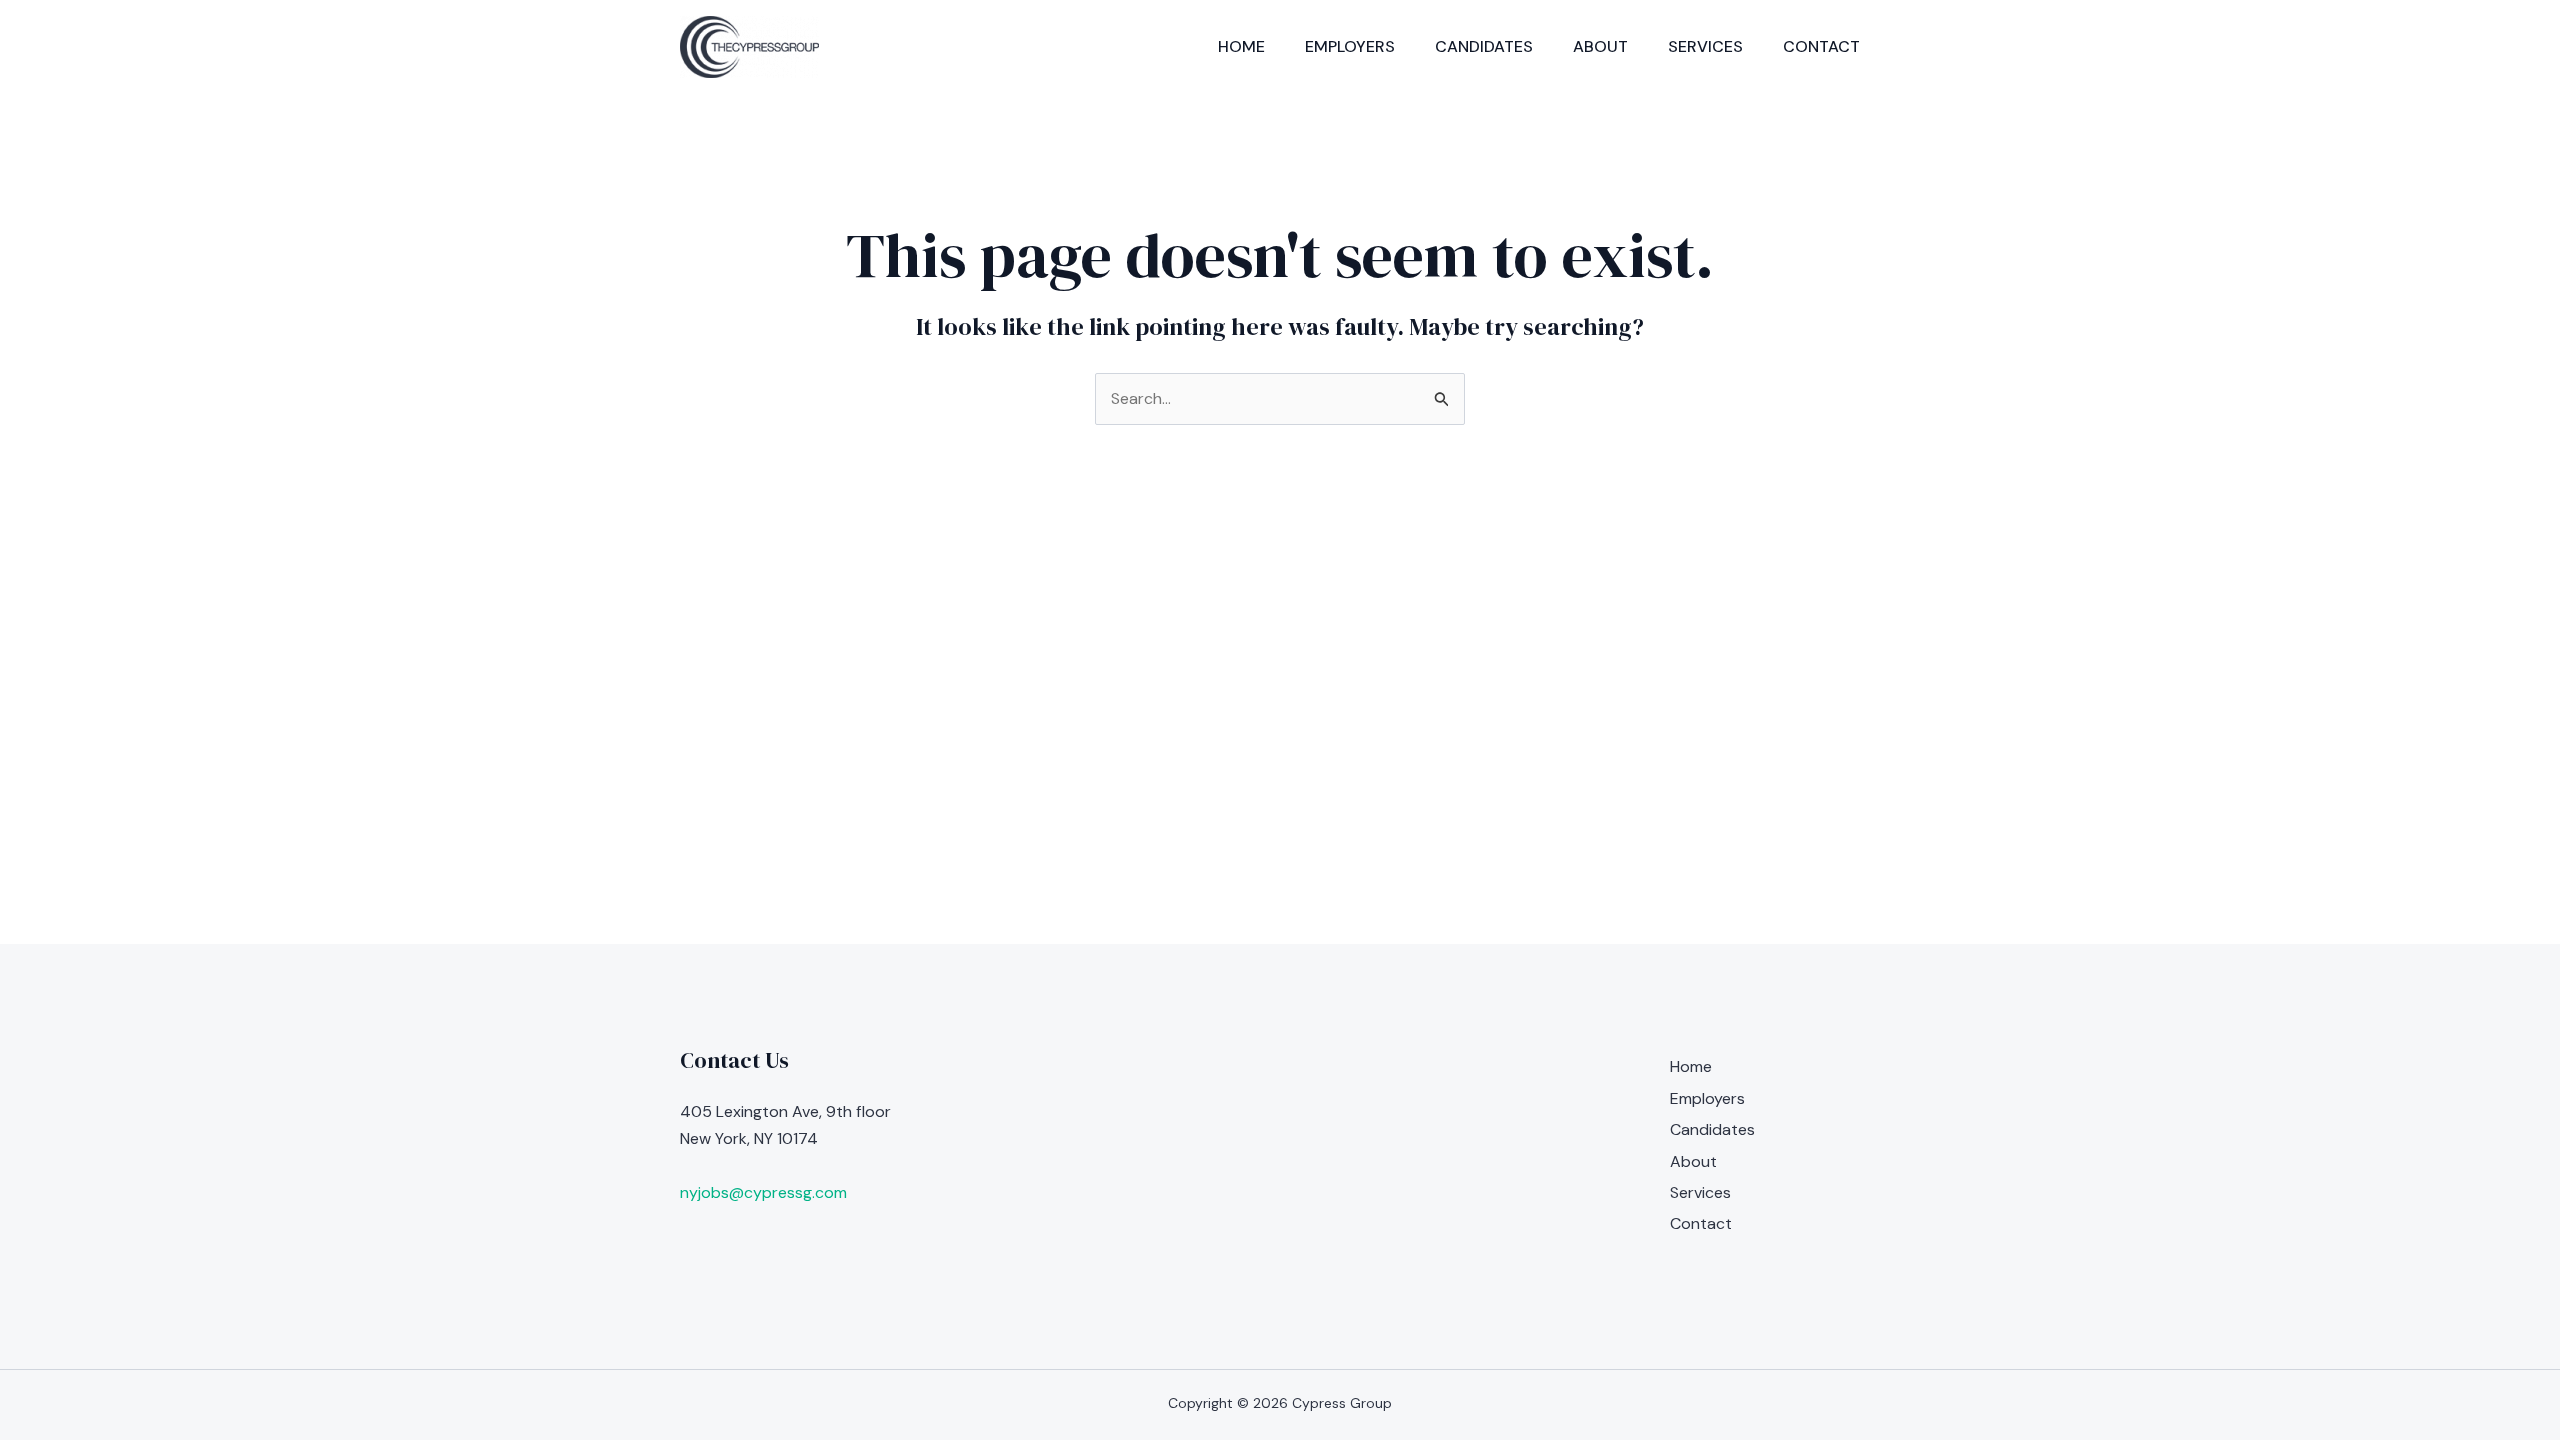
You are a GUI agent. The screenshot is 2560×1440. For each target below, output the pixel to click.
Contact (1821, 46)
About (1600, 46)
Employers (1350, 46)
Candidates (1484, 46)
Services (1705, 46)
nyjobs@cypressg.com (763, 1192)
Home (1241, 46)
